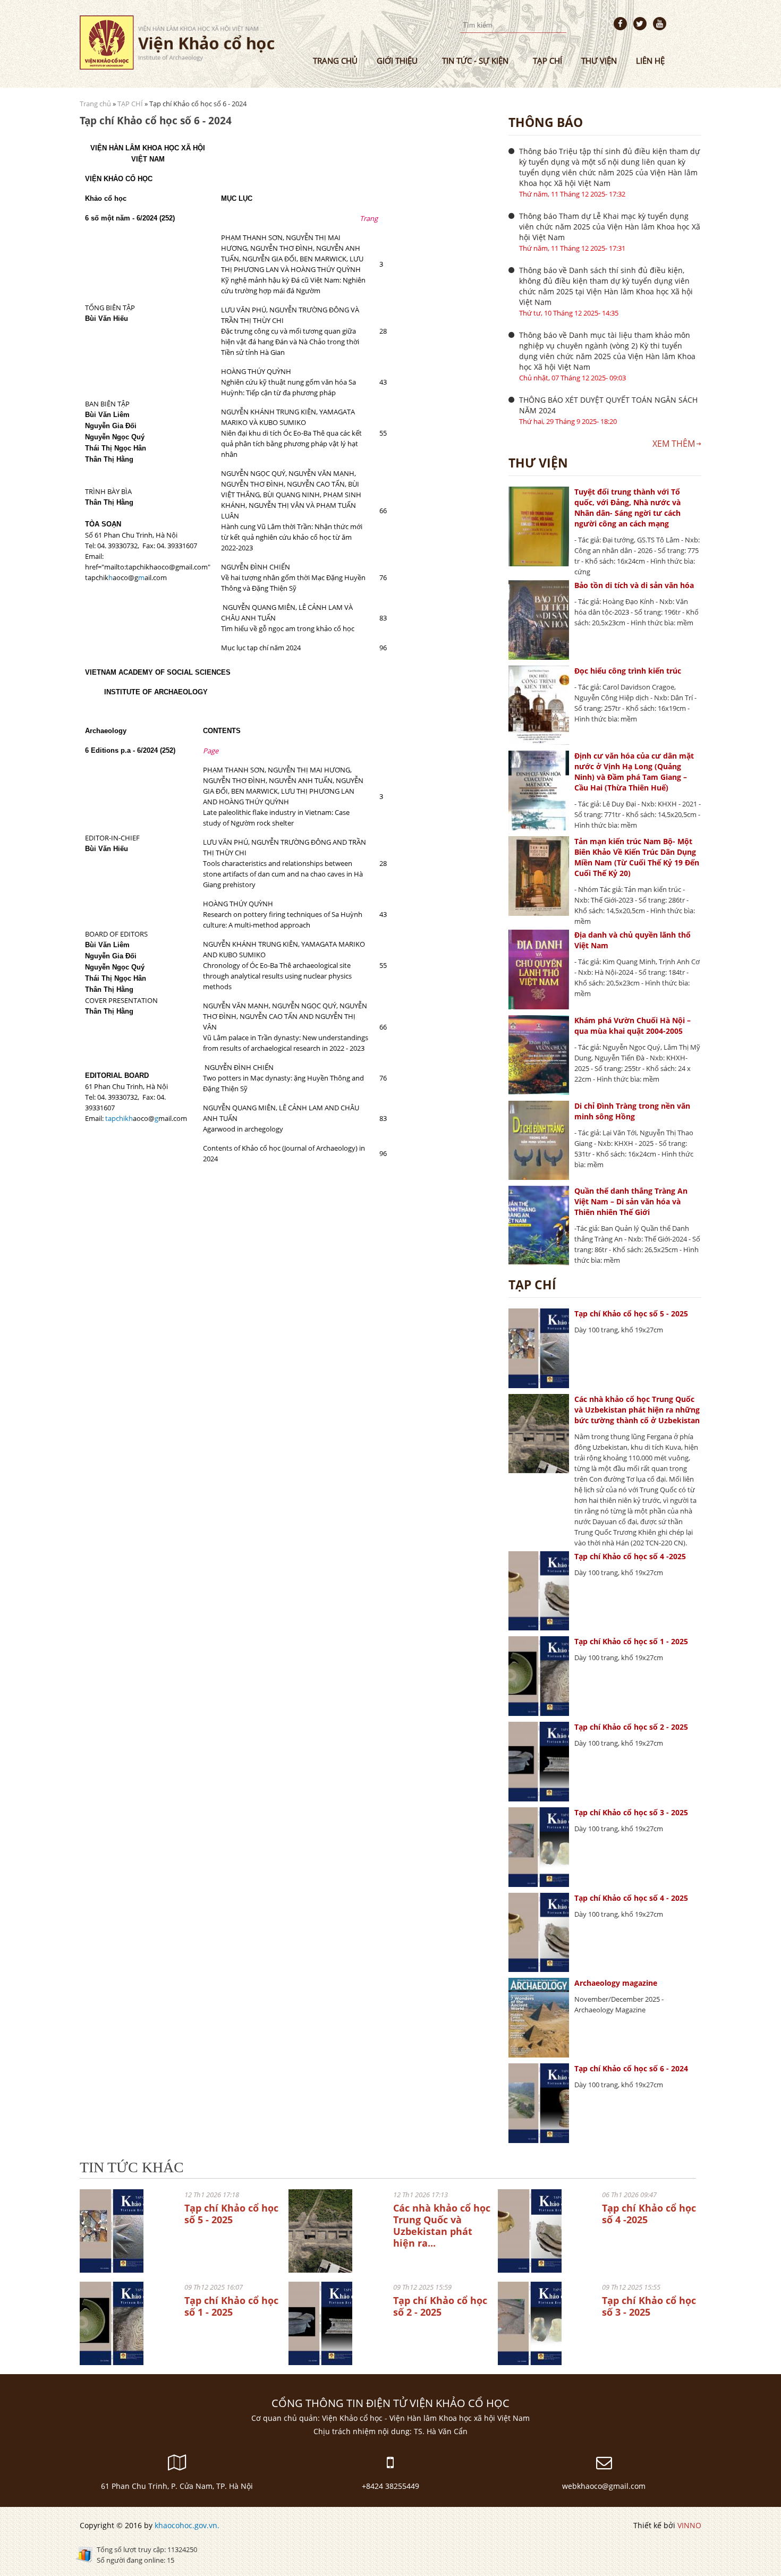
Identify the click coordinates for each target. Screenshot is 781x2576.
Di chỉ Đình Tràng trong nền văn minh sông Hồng (632, 1111)
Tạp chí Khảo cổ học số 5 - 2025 (631, 1313)
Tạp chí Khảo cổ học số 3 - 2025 (631, 1812)
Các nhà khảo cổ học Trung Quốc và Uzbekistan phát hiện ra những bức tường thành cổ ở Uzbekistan (637, 1410)
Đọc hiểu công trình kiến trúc (628, 671)
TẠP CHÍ (130, 104)
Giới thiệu (397, 61)
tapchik (117, 1118)
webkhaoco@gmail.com (604, 2486)
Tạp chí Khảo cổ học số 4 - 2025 (631, 1898)
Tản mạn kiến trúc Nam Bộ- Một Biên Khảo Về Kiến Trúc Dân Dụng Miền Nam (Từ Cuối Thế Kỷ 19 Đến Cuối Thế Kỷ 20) (637, 857)
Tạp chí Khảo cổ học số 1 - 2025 (631, 1641)
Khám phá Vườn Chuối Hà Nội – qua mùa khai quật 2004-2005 (633, 1026)
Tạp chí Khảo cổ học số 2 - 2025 (631, 1727)
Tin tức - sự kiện (475, 61)
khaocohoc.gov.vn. (187, 2525)
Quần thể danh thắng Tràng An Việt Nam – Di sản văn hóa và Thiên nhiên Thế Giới (631, 1201)
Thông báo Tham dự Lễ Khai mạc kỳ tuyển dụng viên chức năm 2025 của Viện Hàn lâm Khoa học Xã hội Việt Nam (610, 227)
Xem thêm (674, 444)
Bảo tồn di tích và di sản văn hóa (634, 585)
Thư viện (599, 61)
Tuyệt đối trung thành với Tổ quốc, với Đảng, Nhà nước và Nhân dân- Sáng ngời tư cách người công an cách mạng (627, 508)
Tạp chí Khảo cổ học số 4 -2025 (630, 1556)
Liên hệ (650, 61)
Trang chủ (335, 61)
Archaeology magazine (616, 1983)
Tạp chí (547, 61)
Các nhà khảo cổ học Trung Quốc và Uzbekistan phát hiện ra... (442, 2225)
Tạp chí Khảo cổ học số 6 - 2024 (631, 2068)
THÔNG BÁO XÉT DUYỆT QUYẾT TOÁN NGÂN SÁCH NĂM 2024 (608, 405)
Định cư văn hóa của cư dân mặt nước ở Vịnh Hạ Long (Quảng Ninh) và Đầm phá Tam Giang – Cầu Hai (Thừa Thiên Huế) (634, 772)
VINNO (689, 2525)
